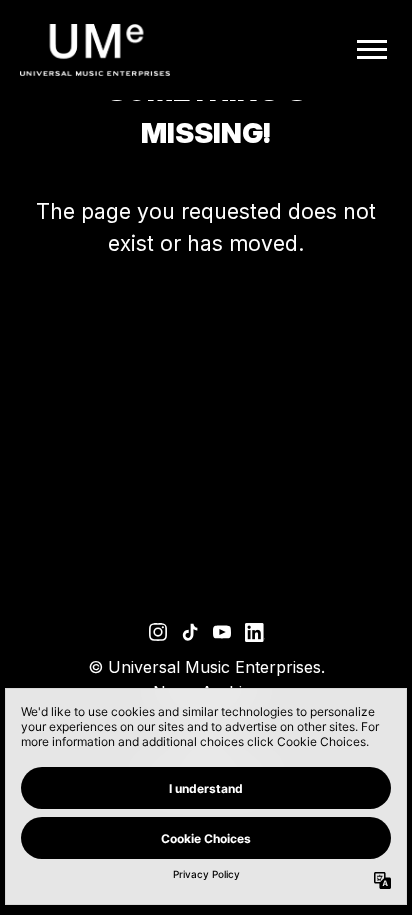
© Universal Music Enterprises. (206, 667)
